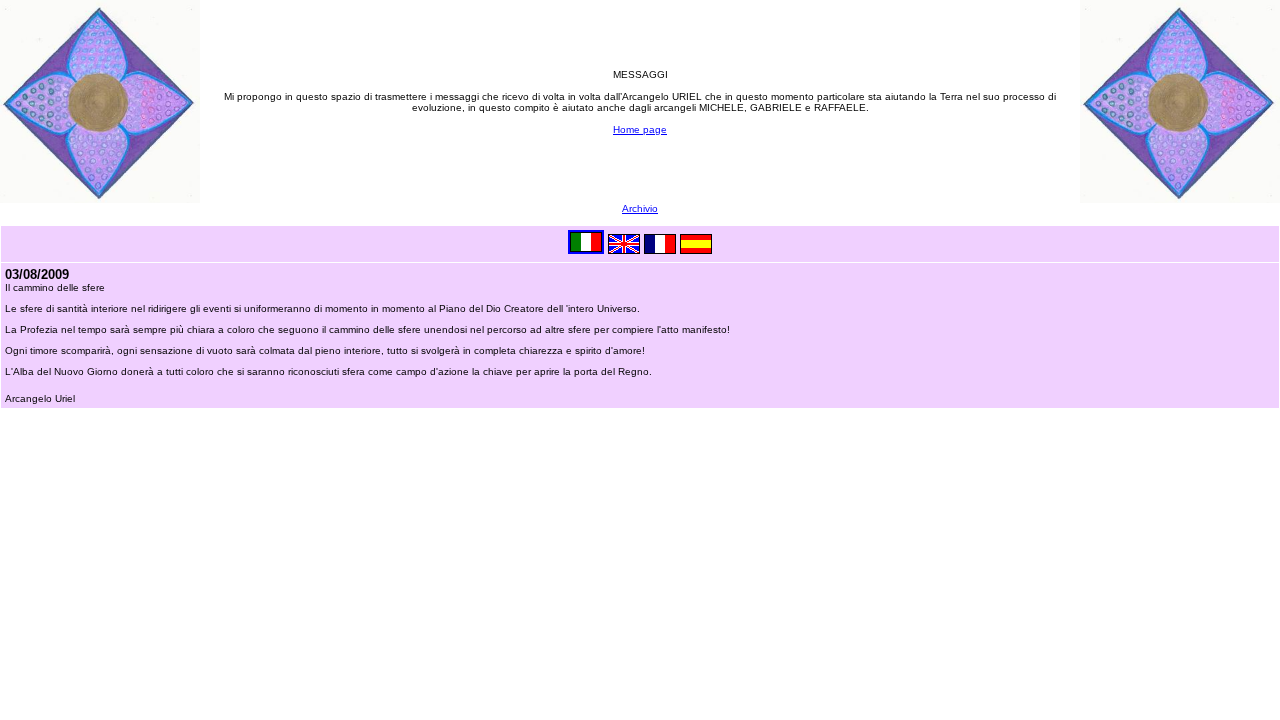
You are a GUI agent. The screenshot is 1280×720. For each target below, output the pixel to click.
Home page (640, 129)
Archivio (640, 208)
